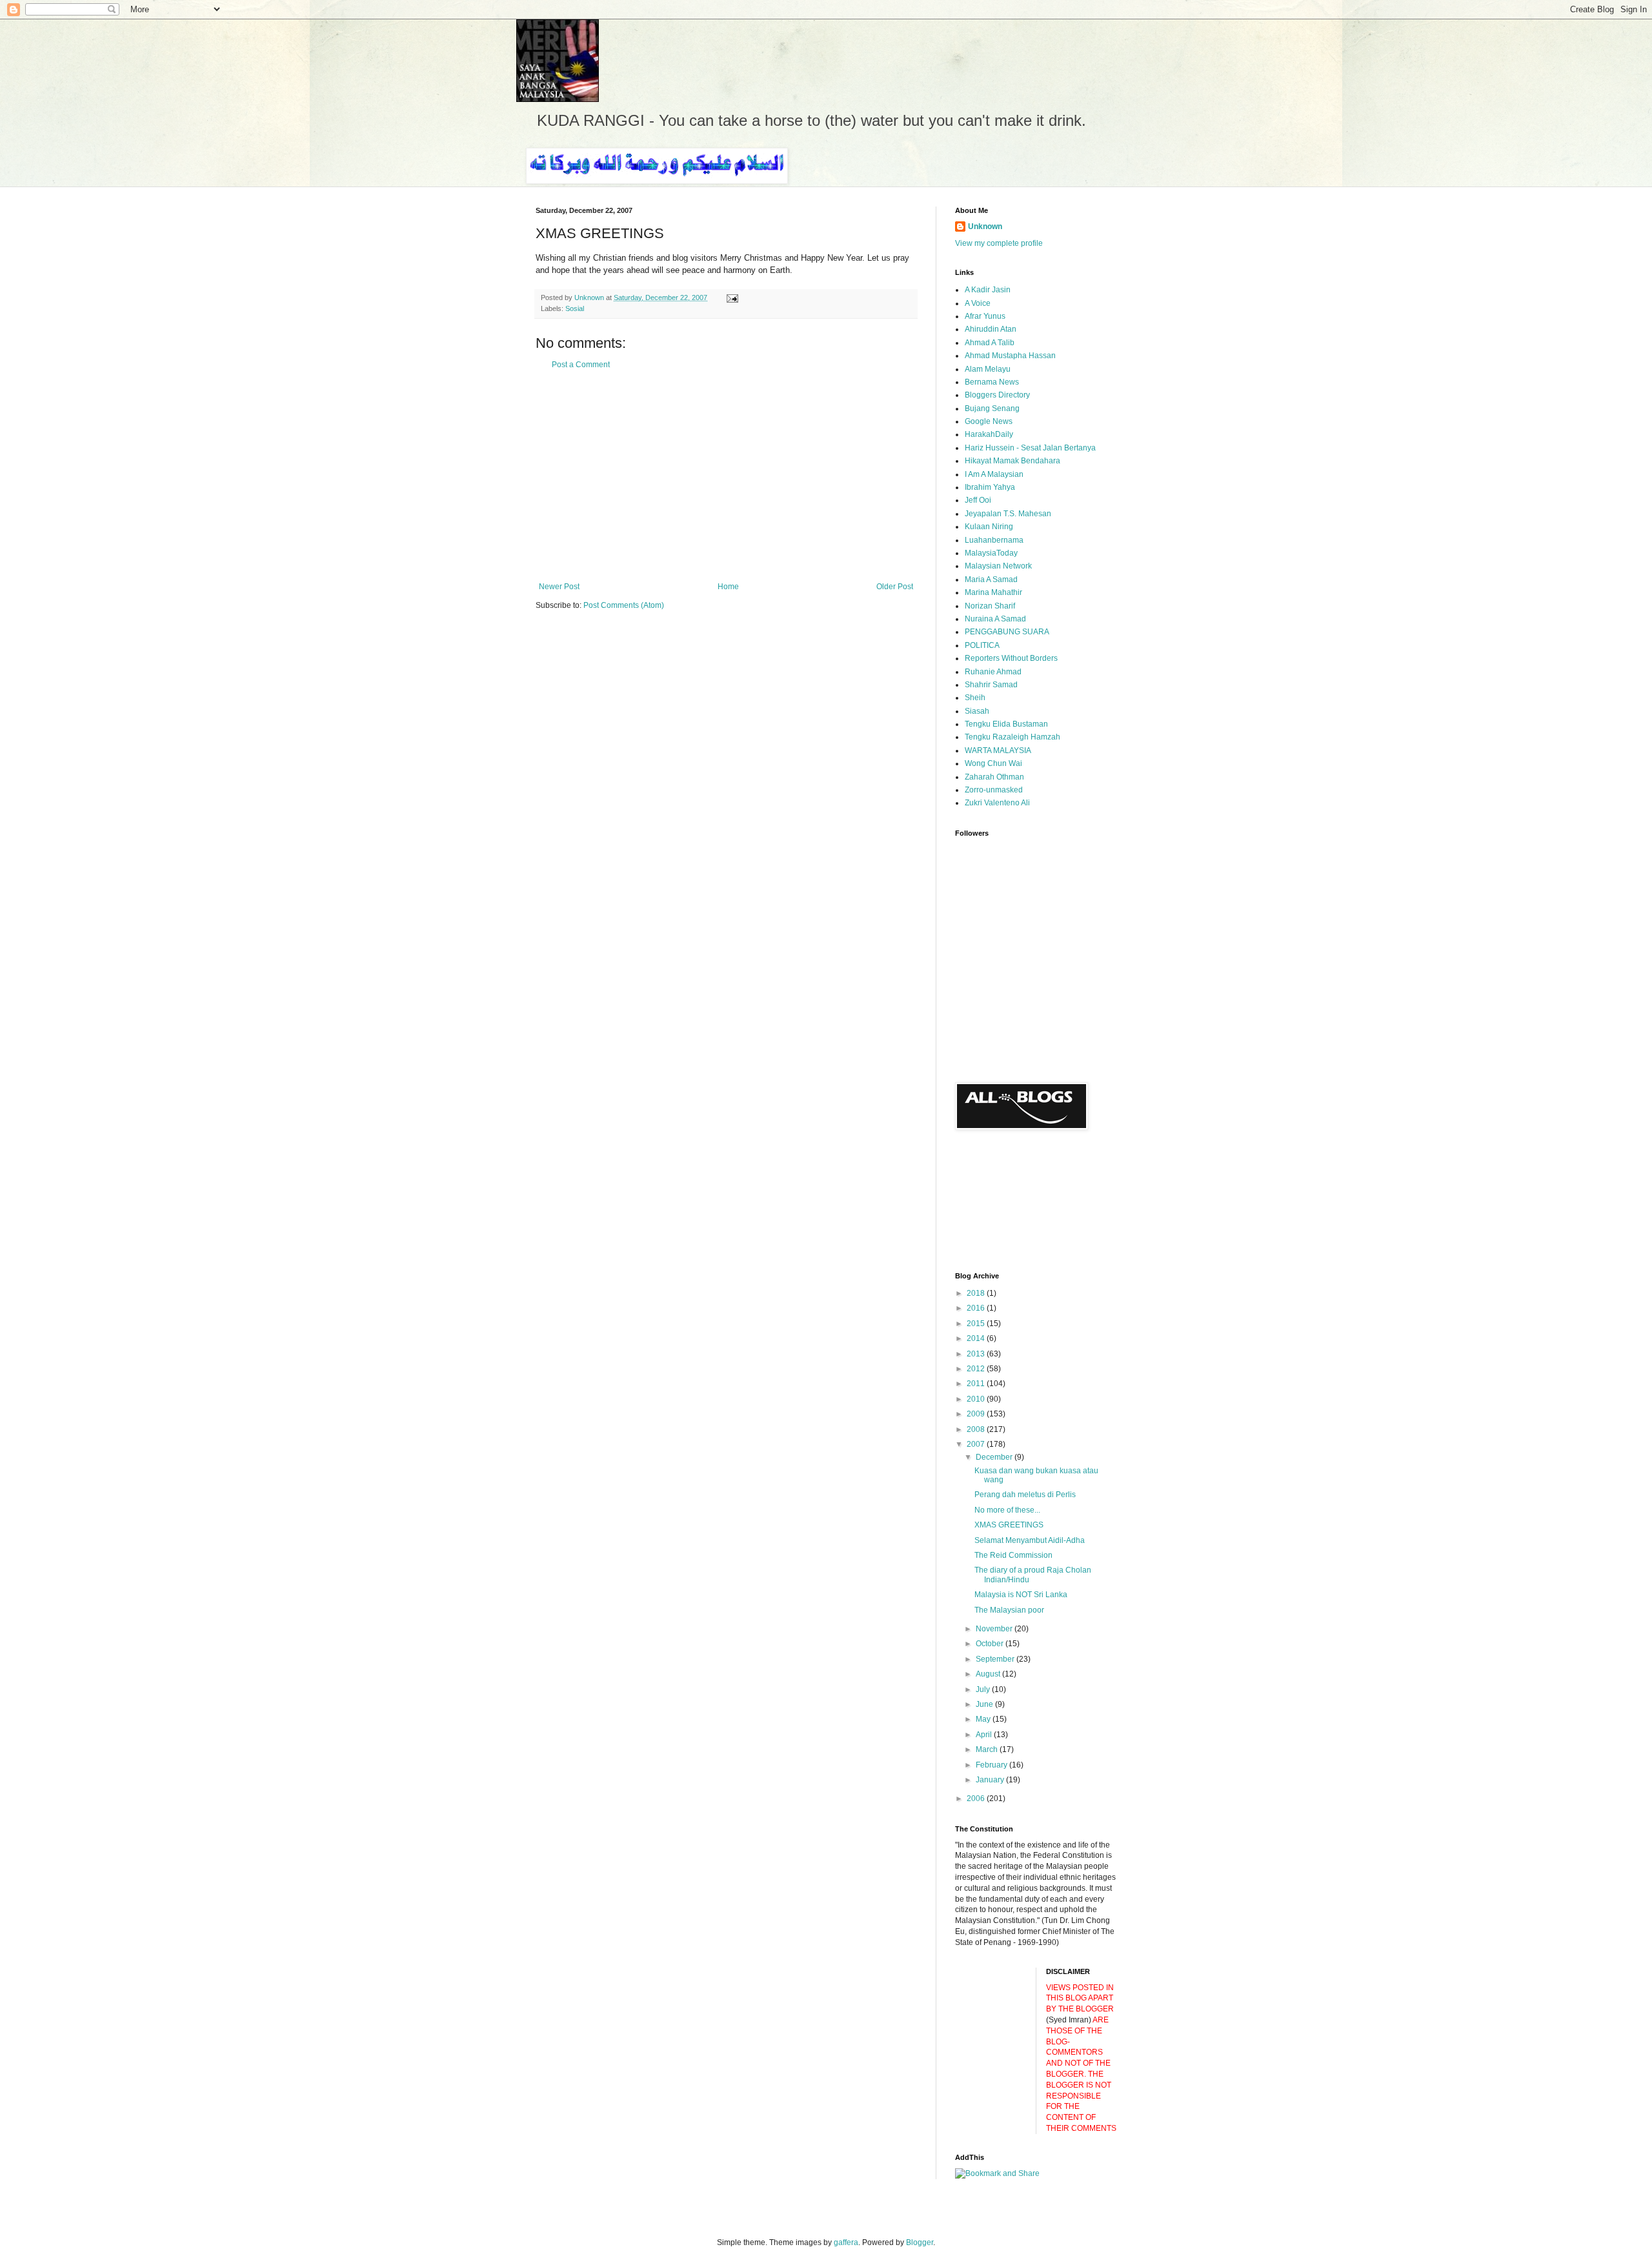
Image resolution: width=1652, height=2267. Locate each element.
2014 (977, 1338)
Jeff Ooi (978, 500)
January (991, 1780)
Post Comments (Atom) (624, 605)
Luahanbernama (994, 540)
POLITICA (982, 645)
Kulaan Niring (989, 527)
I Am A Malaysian (994, 474)
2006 (977, 1798)
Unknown (985, 227)
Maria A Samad (991, 579)
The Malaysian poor (1009, 1610)
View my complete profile (999, 243)
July (984, 1689)
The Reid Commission (1013, 1555)
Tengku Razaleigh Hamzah (1012, 737)
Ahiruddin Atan (991, 329)
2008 (977, 1429)
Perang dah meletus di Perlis (1025, 1495)
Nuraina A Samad (995, 619)
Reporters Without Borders (1011, 658)
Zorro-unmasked (994, 790)
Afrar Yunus (985, 316)
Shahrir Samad (991, 685)
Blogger (920, 2242)
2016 (977, 1308)
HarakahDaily (989, 434)
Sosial (575, 308)
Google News (989, 421)
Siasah (977, 711)
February (992, 1765)
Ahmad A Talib (990, 343)
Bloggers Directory (997, 395)
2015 (977, 1324)
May (984, 1719)
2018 (977, 1293)
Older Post (895, 587)
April (985, 1735)
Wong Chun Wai (993, 763)
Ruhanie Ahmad (993, 672)
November (995, 1629)
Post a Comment (581, 365)
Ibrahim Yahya (990, 487)
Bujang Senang (992, 408)
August (989, 1674)
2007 (977, 1444)
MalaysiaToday (991, 553)
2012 (977, 1369)
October (991, 1644)
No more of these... (1007, 1510)
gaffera (846, 2242)
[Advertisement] (726, 476)
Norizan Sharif (990, 606)
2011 (977, 1384)
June (985, 1704)
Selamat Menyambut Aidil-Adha (1030, 1540)
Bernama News (992, 382)
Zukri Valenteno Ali (997, 803)
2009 (977, 1414)
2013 (977, 1354)
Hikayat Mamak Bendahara (1012, 461)
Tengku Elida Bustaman (1006, 724)
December (995, 1457)
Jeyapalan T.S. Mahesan (1008, 514)
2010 (977, 1399)
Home (728, 587)
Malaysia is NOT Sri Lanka (1021, 1595)
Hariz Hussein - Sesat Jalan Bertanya (1030, 448)
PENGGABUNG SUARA (1007, 632)
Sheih (975, 698)
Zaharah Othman (994, 777)
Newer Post (559, 587)
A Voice (978, 303)
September (996, 1659)
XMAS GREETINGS (1009, 1525)
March (988, 1749)
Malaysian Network (998, 566)
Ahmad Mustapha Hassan (1010, 356)
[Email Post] (732, 297)
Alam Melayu (988, 369)
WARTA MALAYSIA (998, 751)
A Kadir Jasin (988, 290)
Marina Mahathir (993, 592)
